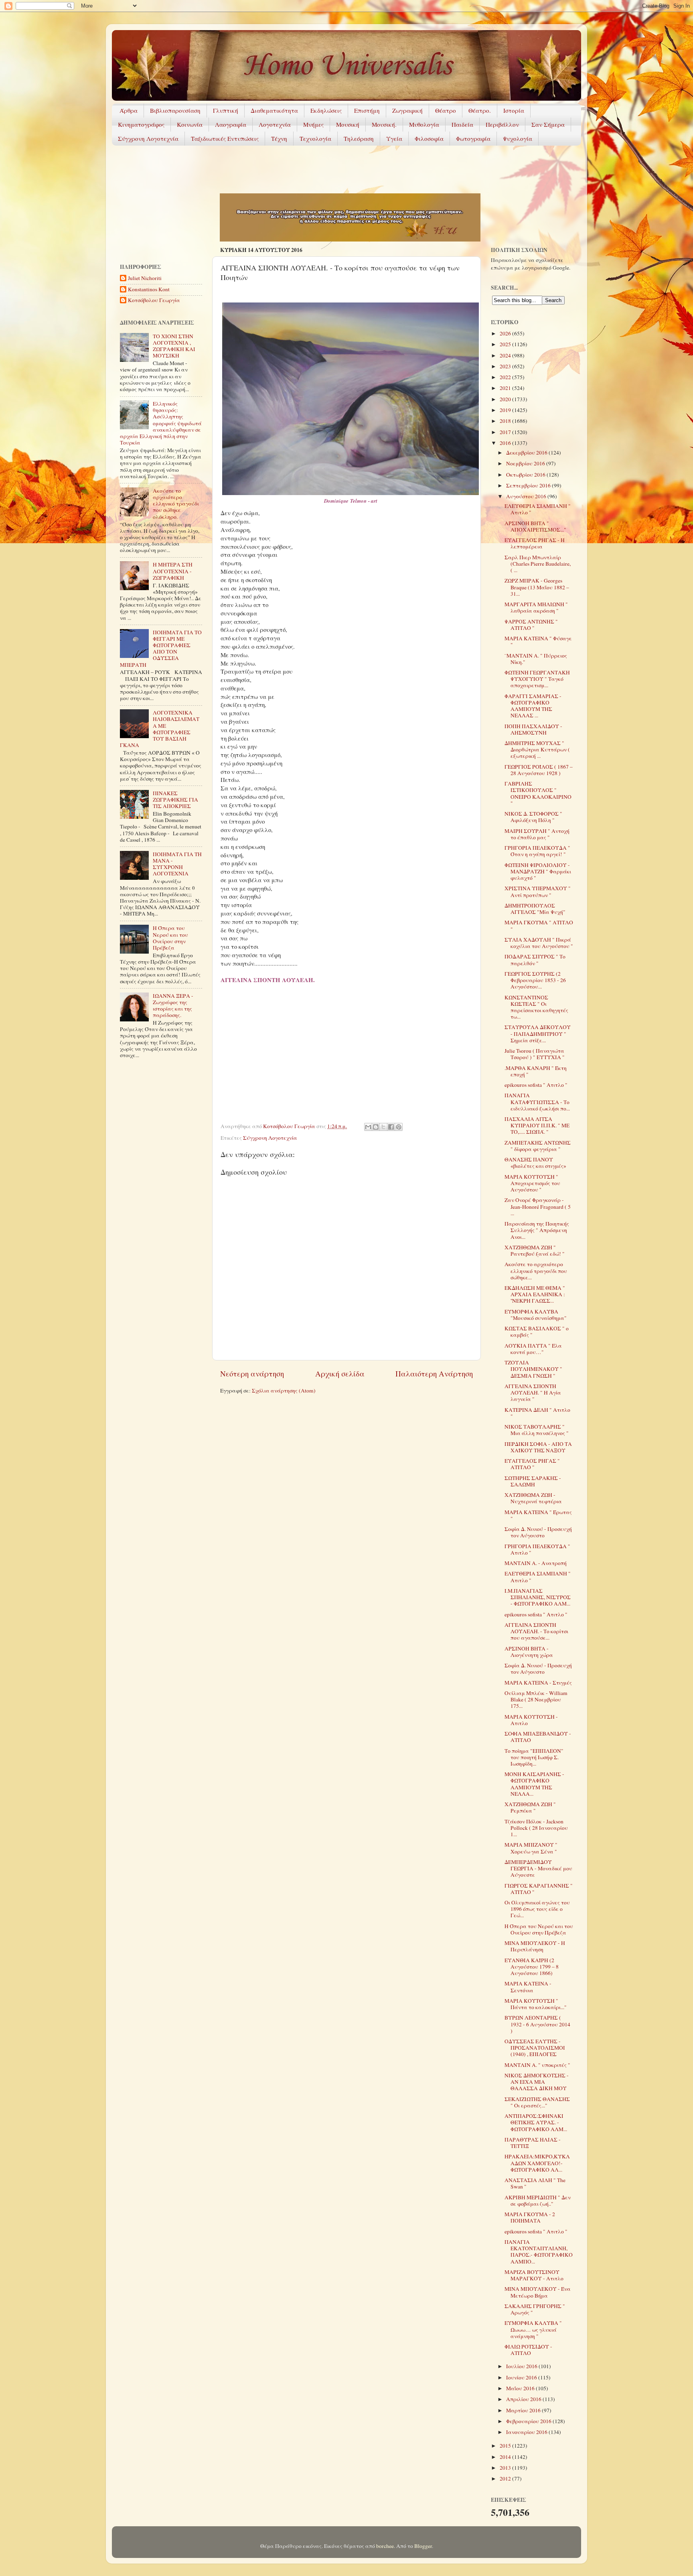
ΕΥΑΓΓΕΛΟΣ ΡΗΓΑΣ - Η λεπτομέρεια (535, 543)
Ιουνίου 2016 (522, 2377)
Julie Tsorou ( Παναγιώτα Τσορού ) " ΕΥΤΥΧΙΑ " (535, 1054)
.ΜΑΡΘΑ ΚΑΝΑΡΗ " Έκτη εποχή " (536, 1071)
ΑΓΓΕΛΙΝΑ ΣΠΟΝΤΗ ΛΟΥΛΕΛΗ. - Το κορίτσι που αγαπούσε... (536, 1631)
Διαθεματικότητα (274, 110)
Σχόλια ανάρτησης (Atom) (284, 1391)
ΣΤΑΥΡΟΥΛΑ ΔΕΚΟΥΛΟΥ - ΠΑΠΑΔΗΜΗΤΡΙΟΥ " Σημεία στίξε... (538, 1033)
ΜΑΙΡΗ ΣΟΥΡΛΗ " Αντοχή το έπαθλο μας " (537, 834)
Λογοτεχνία (275, 124)
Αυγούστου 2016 (527, 496)
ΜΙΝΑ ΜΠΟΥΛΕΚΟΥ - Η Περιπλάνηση (535, 1946)
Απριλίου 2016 (524, 2399)
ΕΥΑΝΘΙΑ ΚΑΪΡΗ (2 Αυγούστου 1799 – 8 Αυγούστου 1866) (532, 1967)
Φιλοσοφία (429, 138)
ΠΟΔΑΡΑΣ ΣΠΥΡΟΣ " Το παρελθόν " (535, 960)
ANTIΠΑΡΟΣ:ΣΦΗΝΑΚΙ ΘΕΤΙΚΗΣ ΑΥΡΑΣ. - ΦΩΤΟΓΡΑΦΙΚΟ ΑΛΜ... (536, 2122)
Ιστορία (514, 110)
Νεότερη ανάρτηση (252, 1373)
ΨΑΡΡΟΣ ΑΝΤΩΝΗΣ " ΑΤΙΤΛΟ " (531, 625)
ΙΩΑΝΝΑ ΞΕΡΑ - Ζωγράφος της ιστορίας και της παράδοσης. (173, 1006)
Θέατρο (446, 110)
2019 (506, 410)
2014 (506, 2457)
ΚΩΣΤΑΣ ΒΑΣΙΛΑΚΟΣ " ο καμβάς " (537, 1332)
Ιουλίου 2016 (522, 2366)
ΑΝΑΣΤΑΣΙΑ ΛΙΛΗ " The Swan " (535, 2183)
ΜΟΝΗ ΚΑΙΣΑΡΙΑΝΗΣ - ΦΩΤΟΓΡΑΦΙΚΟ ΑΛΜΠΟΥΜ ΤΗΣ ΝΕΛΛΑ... (534, 1784)
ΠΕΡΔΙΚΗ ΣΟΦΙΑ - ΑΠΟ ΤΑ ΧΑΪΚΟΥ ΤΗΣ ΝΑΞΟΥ (538, 1447)
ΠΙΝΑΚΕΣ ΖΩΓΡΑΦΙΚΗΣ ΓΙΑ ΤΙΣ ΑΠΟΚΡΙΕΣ (175, 800)
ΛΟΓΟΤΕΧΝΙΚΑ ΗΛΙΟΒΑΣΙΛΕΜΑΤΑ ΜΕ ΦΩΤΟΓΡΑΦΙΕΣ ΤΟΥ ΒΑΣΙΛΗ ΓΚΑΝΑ (160, 729)
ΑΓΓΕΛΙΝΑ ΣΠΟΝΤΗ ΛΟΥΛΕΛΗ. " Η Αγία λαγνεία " (533, 1393)
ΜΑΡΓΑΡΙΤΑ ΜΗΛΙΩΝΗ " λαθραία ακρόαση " (536, 607)
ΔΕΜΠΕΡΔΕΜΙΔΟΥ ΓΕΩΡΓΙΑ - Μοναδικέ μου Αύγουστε (538, 1868)
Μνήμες (313, 124)
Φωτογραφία (473, 138)
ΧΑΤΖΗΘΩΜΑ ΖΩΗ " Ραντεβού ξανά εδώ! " (535, 1250)
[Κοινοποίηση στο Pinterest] (399, 1127)
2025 (506, 344)
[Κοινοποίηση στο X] (383, 1127)
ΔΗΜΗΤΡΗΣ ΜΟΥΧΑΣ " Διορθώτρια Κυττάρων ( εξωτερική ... (537, 749)
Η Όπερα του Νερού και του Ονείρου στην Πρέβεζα (170, 938)
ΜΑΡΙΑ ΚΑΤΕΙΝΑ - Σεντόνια (528, 1987)
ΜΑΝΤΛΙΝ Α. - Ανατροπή (536, 1563)
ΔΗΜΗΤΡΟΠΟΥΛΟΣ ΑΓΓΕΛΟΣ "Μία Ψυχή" (535, 909)
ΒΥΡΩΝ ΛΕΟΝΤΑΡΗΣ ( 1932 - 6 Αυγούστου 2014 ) (537, 2024)
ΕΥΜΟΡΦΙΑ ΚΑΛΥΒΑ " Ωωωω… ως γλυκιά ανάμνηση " (533, 2329)
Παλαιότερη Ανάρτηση (434, 1373)
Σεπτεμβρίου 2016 (529, 485)
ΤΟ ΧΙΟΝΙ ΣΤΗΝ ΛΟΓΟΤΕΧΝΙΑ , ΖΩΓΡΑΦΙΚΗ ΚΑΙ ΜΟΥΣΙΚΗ (174, 346)
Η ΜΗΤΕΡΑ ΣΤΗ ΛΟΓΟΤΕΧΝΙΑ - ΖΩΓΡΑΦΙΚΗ (173, 571)
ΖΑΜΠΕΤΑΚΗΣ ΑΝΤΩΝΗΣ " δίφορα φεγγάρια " (538, 1146)
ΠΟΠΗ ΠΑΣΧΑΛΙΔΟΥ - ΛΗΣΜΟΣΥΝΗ (533, 729)
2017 (506, 432)
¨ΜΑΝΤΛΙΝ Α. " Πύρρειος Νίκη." (536, 659)
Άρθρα (129, 110)
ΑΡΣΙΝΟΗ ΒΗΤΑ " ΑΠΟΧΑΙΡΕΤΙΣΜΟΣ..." (535, 526)
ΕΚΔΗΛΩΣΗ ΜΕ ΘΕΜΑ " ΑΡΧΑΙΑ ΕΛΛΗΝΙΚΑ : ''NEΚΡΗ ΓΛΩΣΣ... (535, 1294)
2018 (506, 421)
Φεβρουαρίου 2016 (529, 2421)
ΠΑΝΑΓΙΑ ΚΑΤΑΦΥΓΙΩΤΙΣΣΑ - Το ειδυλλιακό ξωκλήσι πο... (537, 1102)
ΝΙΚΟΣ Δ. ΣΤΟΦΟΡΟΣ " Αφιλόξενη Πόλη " (533, 817)
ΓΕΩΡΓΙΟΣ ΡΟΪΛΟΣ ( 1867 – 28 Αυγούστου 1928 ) (539, 770)
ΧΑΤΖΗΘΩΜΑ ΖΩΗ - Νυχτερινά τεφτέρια (533, 1498)
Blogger (423, 2546)
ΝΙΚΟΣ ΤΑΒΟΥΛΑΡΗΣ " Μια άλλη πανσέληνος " (537, 1430)
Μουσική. (384, 124)
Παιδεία (462, 124)
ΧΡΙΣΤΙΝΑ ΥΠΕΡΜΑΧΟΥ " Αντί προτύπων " (538, 891)
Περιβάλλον (502, 124)
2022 (506, 377)
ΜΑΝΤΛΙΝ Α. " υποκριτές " (537, 2065)
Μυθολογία (424, 124)
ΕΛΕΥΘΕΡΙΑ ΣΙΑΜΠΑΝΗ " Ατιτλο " (538, 509)
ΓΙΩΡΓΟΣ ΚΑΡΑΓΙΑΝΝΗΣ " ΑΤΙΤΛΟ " (539, 1889)
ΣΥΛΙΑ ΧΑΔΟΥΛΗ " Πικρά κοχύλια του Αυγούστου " (539, 943)
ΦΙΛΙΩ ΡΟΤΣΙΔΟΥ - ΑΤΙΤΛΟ (528, 2350)
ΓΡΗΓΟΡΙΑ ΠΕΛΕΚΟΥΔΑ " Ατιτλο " (537, 1549)
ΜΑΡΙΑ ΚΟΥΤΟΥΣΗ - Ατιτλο (531, 1720)
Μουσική (348, 124)
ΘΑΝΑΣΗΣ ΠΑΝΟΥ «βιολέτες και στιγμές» (535, 1163)
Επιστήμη (367, 110)
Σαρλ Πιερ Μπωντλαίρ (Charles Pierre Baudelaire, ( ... (538, 564)
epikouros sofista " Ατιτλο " (536, 1085)
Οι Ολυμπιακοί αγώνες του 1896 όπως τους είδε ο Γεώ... (537, 1909)
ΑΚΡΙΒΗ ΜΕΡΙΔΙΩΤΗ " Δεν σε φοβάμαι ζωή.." (538, 2200)
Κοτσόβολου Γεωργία (154, 300)
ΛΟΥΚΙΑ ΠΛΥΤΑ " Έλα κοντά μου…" (533, 1349)
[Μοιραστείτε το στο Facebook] (391, 1127)
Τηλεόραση (359, 138)
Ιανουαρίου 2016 (527, 2432)
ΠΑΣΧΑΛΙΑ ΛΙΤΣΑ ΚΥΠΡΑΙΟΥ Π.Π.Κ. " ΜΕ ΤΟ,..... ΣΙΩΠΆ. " (537, 1125)
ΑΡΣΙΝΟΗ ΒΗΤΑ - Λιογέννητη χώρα (529, 1652)
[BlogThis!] (376, 1127)
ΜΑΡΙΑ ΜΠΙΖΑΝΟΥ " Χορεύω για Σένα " (531, 1848)
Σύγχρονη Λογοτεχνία (148, 138)
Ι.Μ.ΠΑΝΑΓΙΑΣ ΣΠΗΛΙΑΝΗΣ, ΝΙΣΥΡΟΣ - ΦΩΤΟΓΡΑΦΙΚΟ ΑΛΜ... (538, 1597)
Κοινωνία (190, 124)
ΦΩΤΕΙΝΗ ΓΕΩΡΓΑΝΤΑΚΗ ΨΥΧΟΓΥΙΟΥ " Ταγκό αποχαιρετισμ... (537, 679)
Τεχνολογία (315, 138)
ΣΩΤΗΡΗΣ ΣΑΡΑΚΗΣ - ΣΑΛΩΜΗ (533, 1481)
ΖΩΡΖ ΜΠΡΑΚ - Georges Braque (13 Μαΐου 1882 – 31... (537, 587)
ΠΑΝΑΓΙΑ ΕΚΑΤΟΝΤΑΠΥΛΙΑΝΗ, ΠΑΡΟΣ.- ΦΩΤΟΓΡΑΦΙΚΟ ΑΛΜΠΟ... (539, 2252)
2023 (506, 366)
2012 (506, 2479)
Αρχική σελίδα (340, 1373)
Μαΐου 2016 (521, 2388)
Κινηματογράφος (141, 124)
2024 (506, 355)
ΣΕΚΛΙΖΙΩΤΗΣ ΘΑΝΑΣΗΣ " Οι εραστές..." (537, 2102)
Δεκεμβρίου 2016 (527, 453)
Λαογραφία (231, 124)
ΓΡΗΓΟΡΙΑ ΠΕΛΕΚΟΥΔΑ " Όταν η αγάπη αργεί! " (537, 851)
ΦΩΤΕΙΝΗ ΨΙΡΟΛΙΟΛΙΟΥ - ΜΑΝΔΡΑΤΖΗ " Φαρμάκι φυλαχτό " (538, 871)
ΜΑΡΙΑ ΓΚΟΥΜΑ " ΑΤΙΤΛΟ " (539, 926)
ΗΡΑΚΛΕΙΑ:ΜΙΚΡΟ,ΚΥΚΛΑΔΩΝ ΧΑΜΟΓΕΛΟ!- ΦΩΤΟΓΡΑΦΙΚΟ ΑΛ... (537, 2163)
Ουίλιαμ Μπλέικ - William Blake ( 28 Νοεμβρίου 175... (536, 1699)
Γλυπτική (226, 110)
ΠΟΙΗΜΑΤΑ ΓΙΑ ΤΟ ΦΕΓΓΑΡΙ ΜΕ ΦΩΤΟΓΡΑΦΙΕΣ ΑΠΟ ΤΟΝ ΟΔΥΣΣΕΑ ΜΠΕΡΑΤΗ (161, 649)
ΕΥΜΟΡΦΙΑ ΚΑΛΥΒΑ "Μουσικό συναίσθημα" (536, 1315)
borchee (385, 2546)
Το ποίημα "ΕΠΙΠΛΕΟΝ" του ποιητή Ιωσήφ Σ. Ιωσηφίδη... (534, 1757)
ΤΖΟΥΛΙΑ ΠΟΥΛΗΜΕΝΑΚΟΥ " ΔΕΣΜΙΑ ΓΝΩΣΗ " (533, 1369)
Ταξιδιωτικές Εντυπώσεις (225, 138)
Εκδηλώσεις (326, 110)
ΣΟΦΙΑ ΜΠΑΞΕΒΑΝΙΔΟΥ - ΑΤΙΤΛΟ (538, 1737)
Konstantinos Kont (149, 289)
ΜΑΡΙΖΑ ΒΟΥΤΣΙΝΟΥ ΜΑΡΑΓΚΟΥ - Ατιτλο (534, 2275)
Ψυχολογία (518, 138)
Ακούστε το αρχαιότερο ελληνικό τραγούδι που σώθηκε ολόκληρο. (176, 504)
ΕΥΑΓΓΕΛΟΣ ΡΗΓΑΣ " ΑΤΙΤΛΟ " (532, 1464)
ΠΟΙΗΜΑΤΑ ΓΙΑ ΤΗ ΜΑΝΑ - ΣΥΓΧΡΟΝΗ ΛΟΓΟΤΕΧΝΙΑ (177, 864)
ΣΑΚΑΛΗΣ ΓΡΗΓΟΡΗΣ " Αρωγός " (535, 2309)
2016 (506, 443)
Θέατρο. (480, 110)
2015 (506, 2446)
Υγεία (394, 138)
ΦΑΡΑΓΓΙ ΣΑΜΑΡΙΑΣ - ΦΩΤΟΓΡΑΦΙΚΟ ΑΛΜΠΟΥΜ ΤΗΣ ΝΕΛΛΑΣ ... (533, 706)
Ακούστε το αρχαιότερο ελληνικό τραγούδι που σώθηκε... (536, 1271)
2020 (506, 399)
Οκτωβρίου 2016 (526, 475)
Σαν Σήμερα (548, 124)
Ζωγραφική (407, 110)
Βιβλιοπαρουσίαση (175, 110)
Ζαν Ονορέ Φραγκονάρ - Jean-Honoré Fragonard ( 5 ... (538, 1206)
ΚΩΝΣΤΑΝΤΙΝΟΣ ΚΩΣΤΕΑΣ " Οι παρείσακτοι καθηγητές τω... (536, 1007)
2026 (506, 333)
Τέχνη (279, 138)
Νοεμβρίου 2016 (526, 463)
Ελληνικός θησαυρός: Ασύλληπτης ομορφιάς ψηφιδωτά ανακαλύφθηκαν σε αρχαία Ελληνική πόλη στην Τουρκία (161, 423)
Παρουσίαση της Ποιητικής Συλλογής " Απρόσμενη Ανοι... (537, 1230)
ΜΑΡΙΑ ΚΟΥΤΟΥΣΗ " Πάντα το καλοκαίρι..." (536, 2004)
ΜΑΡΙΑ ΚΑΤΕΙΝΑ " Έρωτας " (538, 1515)
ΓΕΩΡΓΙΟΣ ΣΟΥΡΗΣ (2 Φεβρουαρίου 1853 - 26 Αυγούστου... (535, 980)
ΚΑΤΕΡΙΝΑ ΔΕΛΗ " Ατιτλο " (537, 1413)
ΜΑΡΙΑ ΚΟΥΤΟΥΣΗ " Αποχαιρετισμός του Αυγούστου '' (532, 1183)
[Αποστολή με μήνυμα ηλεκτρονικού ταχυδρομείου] (368, 1127)
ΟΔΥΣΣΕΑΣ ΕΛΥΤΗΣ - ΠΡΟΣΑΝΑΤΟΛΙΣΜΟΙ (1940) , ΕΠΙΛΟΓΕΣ (535, 2048)
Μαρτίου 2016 (524, 2410)
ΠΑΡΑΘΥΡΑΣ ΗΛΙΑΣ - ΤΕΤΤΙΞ (533, 2143)
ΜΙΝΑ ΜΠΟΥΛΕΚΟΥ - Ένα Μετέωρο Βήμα (538, 2292)
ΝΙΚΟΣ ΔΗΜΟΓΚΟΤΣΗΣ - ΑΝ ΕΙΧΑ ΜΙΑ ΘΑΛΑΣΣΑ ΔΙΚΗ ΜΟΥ (537, 2082)
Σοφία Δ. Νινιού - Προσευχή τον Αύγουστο (538, 1532)
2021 (506, 388)
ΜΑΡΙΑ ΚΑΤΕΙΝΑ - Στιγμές (538, 1683)
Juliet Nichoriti (145, 278)
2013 (506, 2468)
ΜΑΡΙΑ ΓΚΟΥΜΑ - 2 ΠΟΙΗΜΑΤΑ (530, 2217)
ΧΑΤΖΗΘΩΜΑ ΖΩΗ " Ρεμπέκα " (530, 1807)
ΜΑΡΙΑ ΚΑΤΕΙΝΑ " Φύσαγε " (538, 641)
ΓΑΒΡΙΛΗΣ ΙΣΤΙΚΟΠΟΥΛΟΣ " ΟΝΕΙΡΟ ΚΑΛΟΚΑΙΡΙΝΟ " (538, 793)
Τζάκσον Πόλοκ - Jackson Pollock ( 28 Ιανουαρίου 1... (536, 1828)
